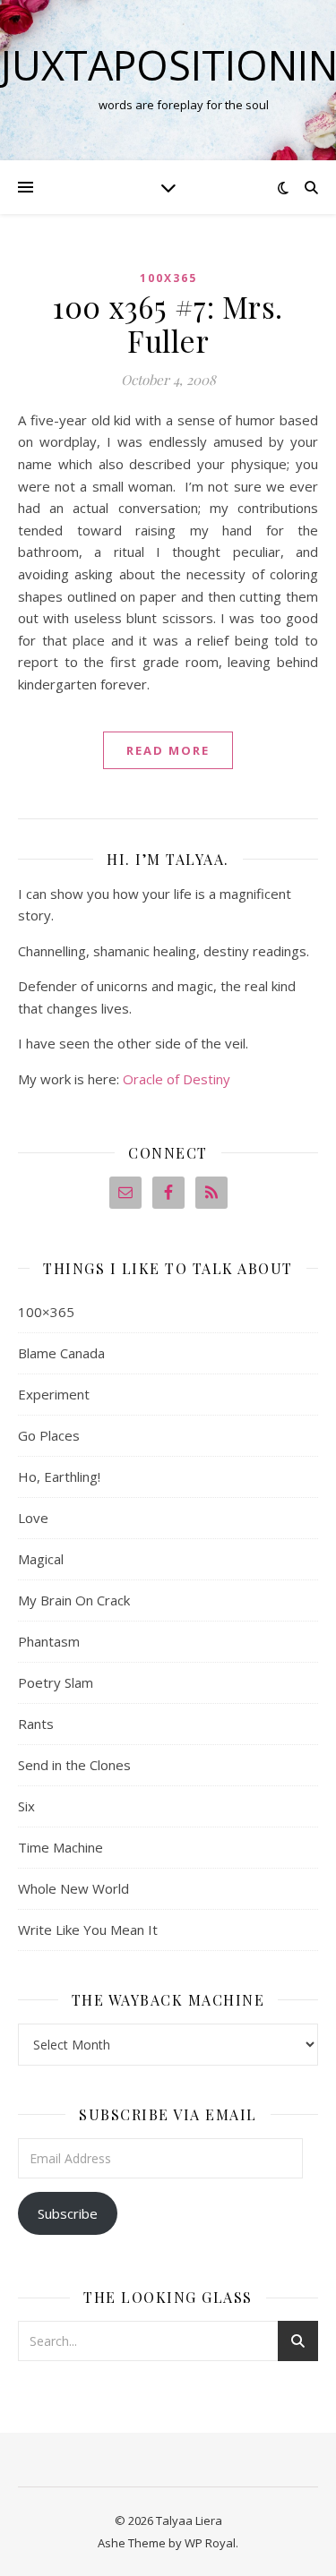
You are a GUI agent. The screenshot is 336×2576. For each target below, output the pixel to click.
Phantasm (49, 1641)
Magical (41, 1559)
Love (33, 1518)
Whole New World (73, 1888)
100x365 (168, 278)
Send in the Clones (74, 1765)
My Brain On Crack (74, 1600)
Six (26, 1806)
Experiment (54, 1394)
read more (168, 750)
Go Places (49, 1435)
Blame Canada (61, 1353)
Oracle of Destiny (177, 1079)
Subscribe (68, 2213)
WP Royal (210, 2543)
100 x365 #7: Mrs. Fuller (168, 323)
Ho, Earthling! (59, 1476)
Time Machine (60, 1847)
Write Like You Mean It (88, 1930)
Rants (36, 1724)
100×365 (46, 1312)
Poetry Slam (56, 1682)
